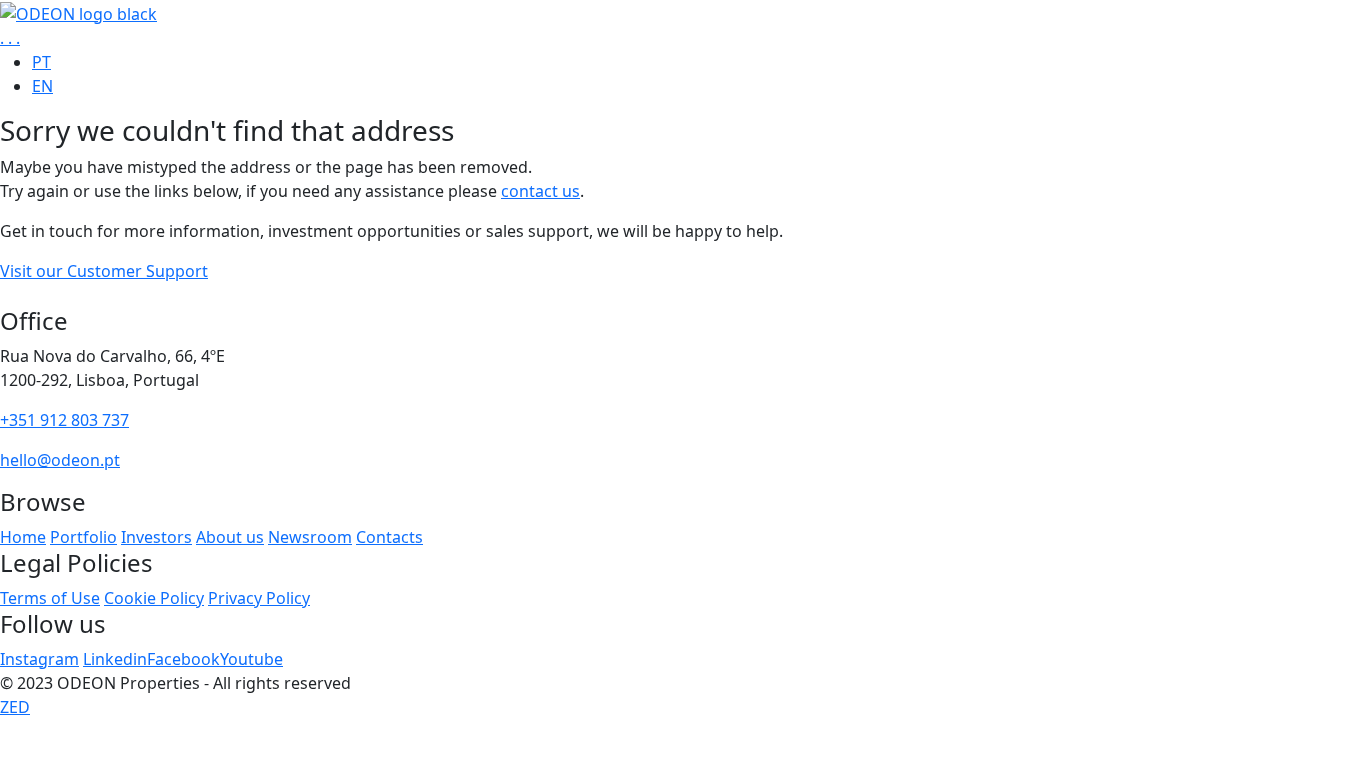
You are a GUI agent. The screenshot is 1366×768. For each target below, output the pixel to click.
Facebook (183, 659)
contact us (540, 191)
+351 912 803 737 (64, 420)
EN (42, 86)
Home (23, 537)
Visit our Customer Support (104, 271)
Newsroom (310, 537)
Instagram (39, 659)
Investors (156, 537)
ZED (15, 707)
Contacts (389, 537)
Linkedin (115, 659)
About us (230, 537)
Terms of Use (50, 598)
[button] (10, 38)
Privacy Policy (259, 598)
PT (41, 62)
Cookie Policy (154, 598)
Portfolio (83, 537)
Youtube (251, 659)
